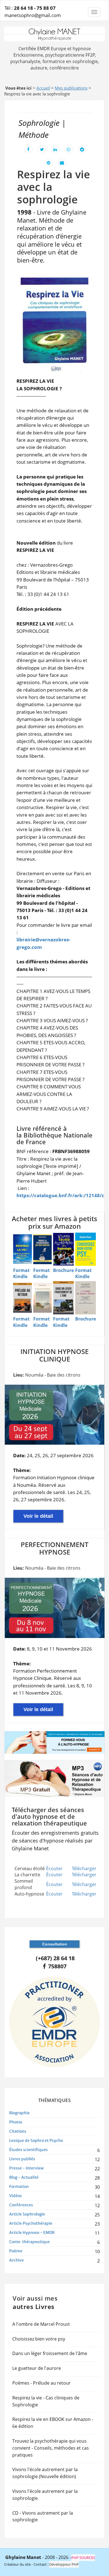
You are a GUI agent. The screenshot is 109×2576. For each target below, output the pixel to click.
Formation (19, 2187)
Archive (16, 2260)
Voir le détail (38, 1516)
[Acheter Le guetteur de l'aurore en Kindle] (43, 1298)
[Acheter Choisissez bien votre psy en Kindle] (86, 1249)
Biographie (19, 2113)
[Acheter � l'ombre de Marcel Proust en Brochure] (86, 1298)
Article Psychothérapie (31, 2223)
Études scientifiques (29, 2150)
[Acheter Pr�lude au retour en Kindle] (22, 1298)
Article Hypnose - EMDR (32, 2233)
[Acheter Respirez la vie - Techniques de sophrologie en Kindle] (22, 1249)
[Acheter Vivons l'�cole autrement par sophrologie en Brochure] (63, 1249)
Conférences (21, 2205)
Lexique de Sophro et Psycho (36, 2140)
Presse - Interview (26, 2168)
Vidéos (16, 2196)
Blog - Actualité (24, 2177)
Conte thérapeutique (29, 2242)
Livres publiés (22, 2159)
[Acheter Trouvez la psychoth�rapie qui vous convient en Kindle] (43, 1249)
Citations (18, 2131)
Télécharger (84, 1868)
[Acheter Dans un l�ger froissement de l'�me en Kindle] (63, 1298)
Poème (16, 2251)
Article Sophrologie (27, 2214)
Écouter (54, 1868)
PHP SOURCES (83, 2558)
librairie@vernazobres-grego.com (43, 943)
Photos (16, 2122)
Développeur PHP (64, 2564)
